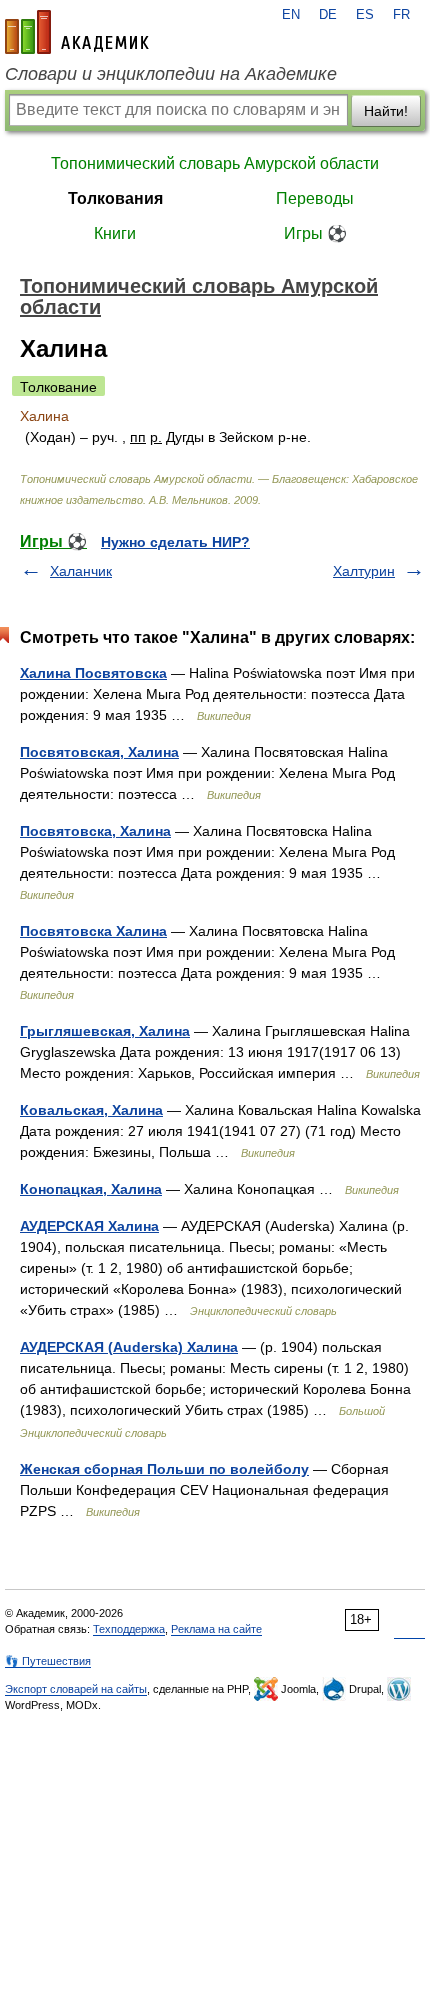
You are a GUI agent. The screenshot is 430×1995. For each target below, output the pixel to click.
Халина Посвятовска (93, 673)
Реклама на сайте (216, 1629)
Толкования (115, 198)
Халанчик (81, 571)
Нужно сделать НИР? (175, 542)
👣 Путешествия (48, 1661)
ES (365, 15)
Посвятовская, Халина (99, 752)
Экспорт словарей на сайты (76, 1689)
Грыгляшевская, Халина (105, 1031)
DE (328, 15)
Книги (115, 233)
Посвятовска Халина (93, 931)
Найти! (386, 111)
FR (401, 15)
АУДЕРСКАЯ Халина (89, 1226)
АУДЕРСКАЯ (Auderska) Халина (129, 1347)
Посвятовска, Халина (95, 831)
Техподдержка (129, 1629)
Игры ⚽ (315, 233)
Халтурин (364, 571)
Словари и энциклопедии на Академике (171, 74)
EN (291, 15)
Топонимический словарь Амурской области (215, 163)
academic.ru (77, 32)
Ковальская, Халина (91, 1110)
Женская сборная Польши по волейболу (164, 1469)
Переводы (315, 198)
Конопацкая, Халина (91, 1189)
